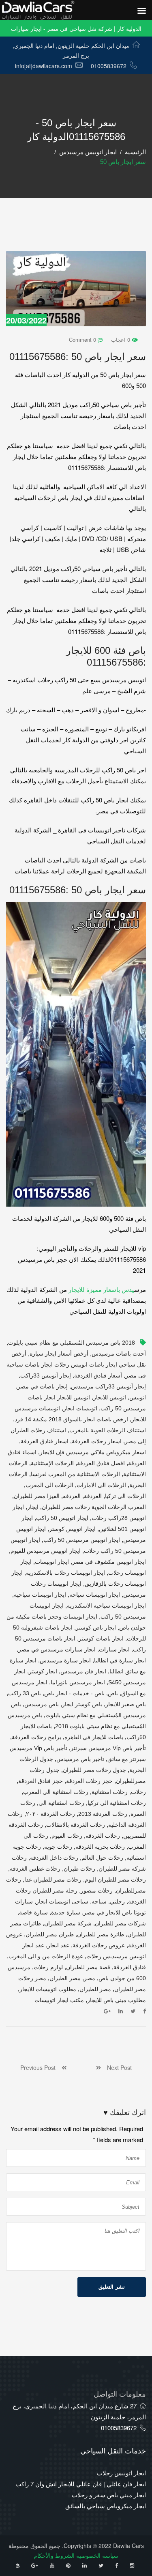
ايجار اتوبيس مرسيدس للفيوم (46, 1551)
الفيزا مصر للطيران (37, 1496)
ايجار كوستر (43, 1671)
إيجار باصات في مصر (43, 1386)
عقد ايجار (58, 1945)
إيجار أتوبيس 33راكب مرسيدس (108, 1386)
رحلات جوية (58, 1847)
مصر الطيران (65, 1978)
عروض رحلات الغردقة (99, 1945)
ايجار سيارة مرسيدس (65, 1660)
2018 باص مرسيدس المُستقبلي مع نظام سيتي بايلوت (72, 1343)
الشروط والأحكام (54, 2555)
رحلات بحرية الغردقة (100, 1847)
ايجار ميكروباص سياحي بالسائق (106, 2506)
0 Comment (83, 340)
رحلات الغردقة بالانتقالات (76, 1825)
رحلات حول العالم (102, 1858)
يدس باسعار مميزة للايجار (101, 1289)
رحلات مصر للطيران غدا (53, 1880)
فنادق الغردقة (130, 1967)
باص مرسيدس (42, 1704)
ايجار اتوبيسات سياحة (95, 1595)
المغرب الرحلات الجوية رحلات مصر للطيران (94, 1507)
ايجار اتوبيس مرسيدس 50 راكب (82, 1540)
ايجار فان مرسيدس (83, 1671)
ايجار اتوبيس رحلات (121, 2473)
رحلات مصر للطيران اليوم (115, 1880)
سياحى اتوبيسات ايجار (62, 1901)
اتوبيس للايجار (110, 1397)
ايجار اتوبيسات (52, 1562)
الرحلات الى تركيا (125, 1496)
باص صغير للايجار (126, 1704)
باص (113, 1693)
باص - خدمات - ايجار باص (74, 1693)
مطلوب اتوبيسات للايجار (48, 1989)
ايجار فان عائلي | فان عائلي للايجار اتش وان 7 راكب (81, 2484)
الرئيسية (135, 152)
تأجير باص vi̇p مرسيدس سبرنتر (108, 1748)
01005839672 (109, 66)
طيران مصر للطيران (50, 1934)
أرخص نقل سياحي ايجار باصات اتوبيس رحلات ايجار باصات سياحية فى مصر (76, 1365)
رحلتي (117, 1901)
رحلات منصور (97, 1891)
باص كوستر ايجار (82, 1704)
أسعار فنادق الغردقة (98, 1375)
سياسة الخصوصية (97, 2555)
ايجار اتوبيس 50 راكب (62, 1518)
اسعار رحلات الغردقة (97, 1441)
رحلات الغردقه (103, 1836)
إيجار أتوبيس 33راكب (46, 1375)
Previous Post (41, 2067)
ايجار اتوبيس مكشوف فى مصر (109, 1562)
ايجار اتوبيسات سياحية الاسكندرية (106, 1606)
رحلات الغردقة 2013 (103, 1814)
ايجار (33, 1507)
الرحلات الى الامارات (101, 1485)
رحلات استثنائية (110, 1792)
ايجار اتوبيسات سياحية (40, 1595)
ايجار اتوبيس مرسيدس (88, 152)
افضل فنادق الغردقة (101, 1463)
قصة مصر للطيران (88, 1967)
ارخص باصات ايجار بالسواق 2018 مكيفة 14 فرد (71, 1419)
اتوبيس (138, 1397)
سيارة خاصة (33, 1912)
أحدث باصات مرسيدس (119, 1354)
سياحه (99, 1901)
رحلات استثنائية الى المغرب (56, 1792)
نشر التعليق (112, 2287)
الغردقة (93, 1496)
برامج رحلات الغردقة (36, 1737)
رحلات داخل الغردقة (54, 1858)
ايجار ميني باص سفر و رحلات (109, 2495)
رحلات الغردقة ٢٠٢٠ (50, 1814)
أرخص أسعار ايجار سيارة (59, 1354)
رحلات (138, 1792)
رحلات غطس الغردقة (35, 1869)
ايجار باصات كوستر (101, 1638)
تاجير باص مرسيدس (80, 1759)
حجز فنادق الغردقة (41, 1781)
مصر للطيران (95, 1989)
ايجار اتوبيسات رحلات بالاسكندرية (65, 1573)
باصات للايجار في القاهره (94, 1737)
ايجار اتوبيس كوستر (72, 1529)
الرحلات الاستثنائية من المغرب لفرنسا (75, 1474)
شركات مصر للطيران (120, 1923)
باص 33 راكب (25, 1693)
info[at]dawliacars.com (44, 66)
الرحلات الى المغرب (49, 1485)
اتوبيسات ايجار (80, 1408)
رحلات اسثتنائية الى (61, 1803)
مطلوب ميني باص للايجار (117, 2000)
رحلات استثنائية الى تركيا (117, 1803)
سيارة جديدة (66, 1912)
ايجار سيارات (114, 1649)
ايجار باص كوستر (96, 1628)
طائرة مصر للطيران (101, 1934)
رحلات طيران (79, 1869)
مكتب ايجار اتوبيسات (59, 2000)
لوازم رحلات (48, 1967)
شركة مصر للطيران (68, 1923)
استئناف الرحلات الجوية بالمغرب (108, 1430)
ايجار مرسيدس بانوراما (78, 1682)
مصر (90, 1978)
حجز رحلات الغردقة (89, 1781)
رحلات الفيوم (67, 1836)
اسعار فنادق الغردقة (45, 1441)
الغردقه (72, 1496)
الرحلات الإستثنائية (52, 1463)
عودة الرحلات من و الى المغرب (46, 1956)
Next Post (116, 2067)
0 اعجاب (121, 340)
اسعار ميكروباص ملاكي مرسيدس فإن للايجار (93, 1452)
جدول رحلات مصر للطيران (94, 1770)
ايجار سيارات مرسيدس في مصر (57, 1649)
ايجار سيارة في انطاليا (120, 1660)
